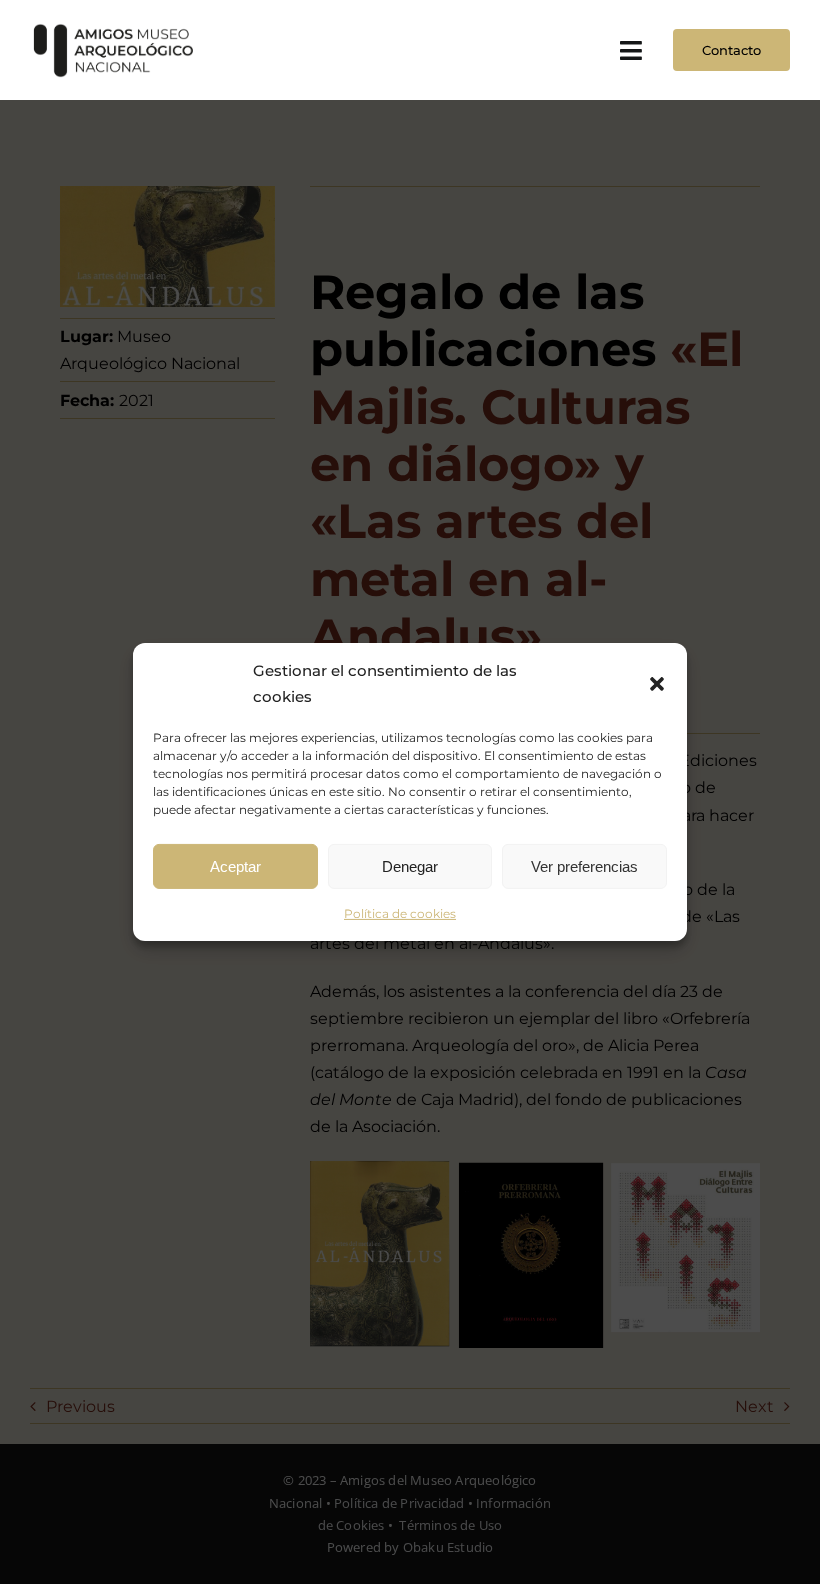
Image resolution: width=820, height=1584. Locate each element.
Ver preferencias (584, 865)
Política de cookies (400, 913)
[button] (657, 683)
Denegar (410, 865)
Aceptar (235, 865)
